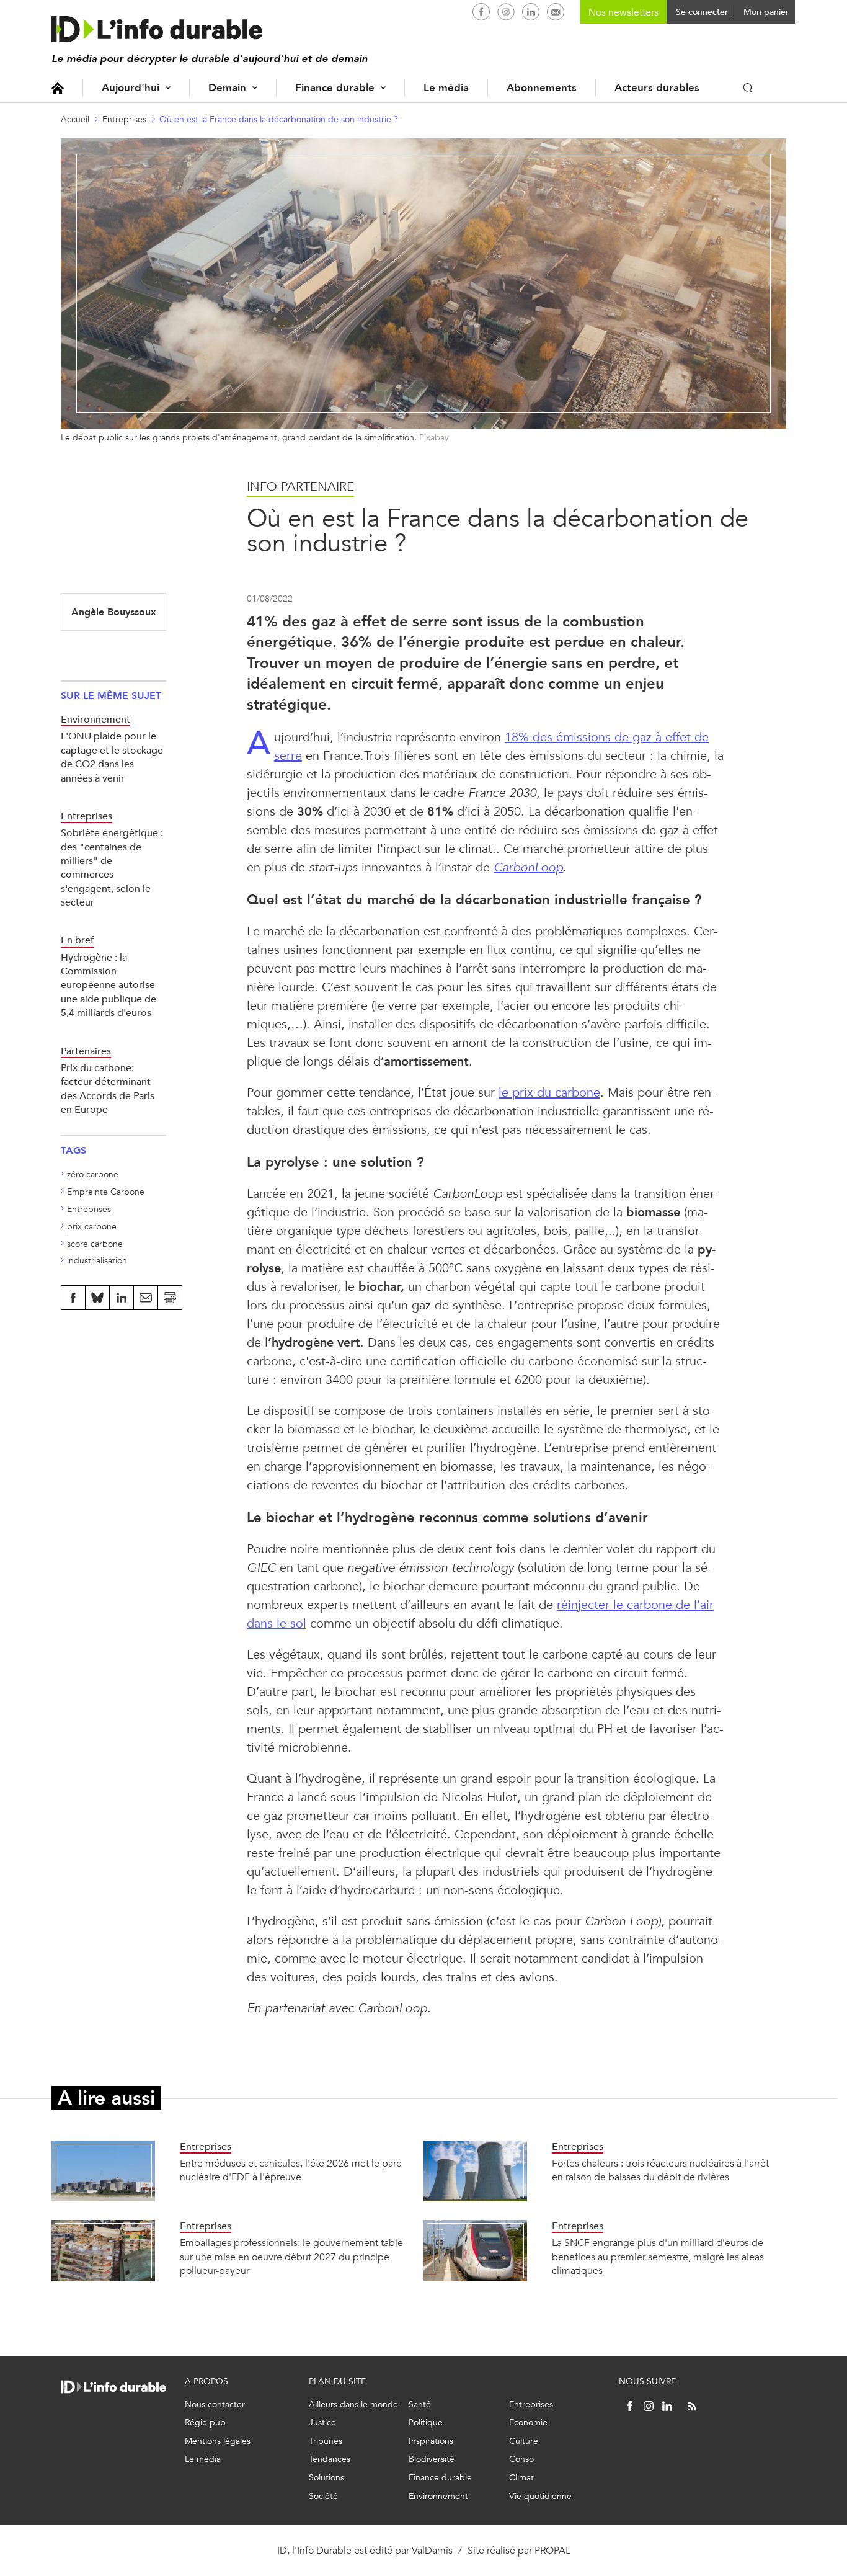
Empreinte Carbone (106, 1192)
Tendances (330, 2459)
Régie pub (205, 2422)
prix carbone (92, 1227)
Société (323, 2496)
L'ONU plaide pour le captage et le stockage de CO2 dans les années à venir (112, 757)
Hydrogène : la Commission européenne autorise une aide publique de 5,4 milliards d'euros (109, 985)
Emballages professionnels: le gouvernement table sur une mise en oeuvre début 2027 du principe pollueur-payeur (291, 2257)
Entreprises (124, 119)
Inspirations (431, 2441)
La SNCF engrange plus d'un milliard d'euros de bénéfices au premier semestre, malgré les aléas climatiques (658, 2257)
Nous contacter (215, 2404)
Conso (521, 2459)
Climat (521, 2478)
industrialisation (97, 1261)
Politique (426, 2422)
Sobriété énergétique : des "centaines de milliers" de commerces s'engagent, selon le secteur (112, 867)
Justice (322, 2422)
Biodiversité (432, 2459)
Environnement (438, 2496)
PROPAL (552, 2550)
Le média (446, 88)
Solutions (326, 2478)
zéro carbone (93, 1174)
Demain (227, 88)
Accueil (58, 88)
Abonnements (542, 88)
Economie (528, 2422)
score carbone (95, 1244)
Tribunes (326, 2441)
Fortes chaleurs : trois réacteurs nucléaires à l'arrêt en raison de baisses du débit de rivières (660, 2170)
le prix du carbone (549, 1093)
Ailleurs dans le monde (353, 2404)
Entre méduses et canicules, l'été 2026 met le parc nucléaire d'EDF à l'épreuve (290, 2170)
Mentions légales (218, 2441)
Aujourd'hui (131, 88)
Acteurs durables (657, 88)
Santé (420, 2404)
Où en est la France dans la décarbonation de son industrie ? (279, 119)
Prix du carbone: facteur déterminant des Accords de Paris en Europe (108, 1089)
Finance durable (335, 88)
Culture (524, 2441)
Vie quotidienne (540, 2496)
